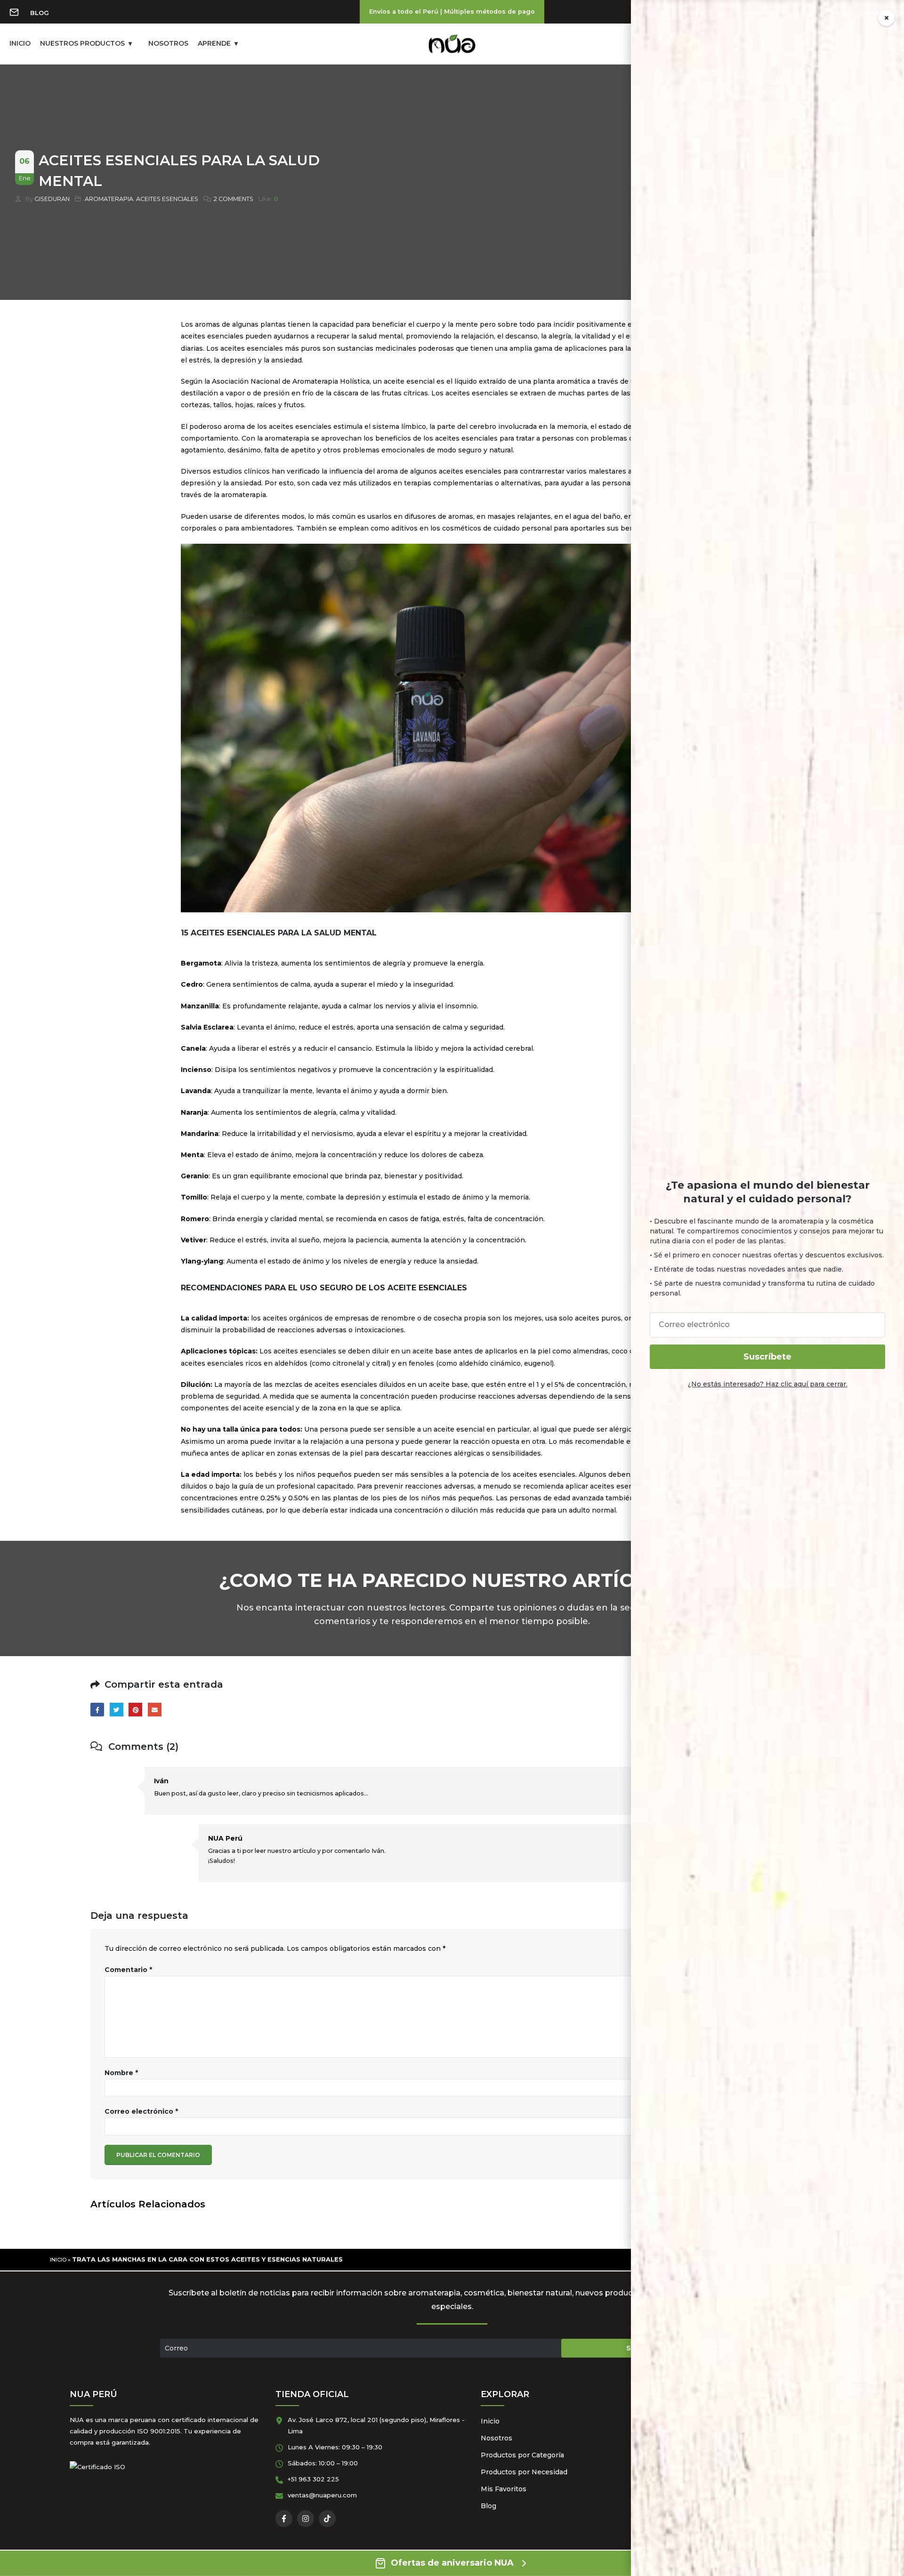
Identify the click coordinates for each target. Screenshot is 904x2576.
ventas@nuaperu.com (322, 2495)
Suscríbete (767, 1357)
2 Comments (234, 199)
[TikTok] (327, 2519)
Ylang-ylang (202, 1261)
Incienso (196, 1070)
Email (155, 1710)
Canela (193, 1048)
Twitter (117, 1710)
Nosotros (496, 2438)
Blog (488, 2506)
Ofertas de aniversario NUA (452, 2563)
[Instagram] (306, 2519)
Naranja (194, 1112)
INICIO (20, 43)
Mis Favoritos (504, 2489)
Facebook (97, 1710)
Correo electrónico (141, 2111)
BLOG (40, 13)
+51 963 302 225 (313, 2479)
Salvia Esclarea (207, 1027)
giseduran (52, 199)
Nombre (121, 2073)
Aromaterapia (109, 199)
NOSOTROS (168, 43)
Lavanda (196, 1091)
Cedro (192, 984)
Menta (192, 1155)
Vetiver (194, 1240)
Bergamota (201, 963)
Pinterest (135, 1710)
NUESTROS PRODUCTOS (82, 43)
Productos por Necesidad (524, 2472)
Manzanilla (200, 1006)
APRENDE (214, 43)
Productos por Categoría (522, 2455)
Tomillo (194, 1197)
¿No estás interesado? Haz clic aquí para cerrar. (768, 1384)
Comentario (128, 1970)
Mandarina (200, 1134)
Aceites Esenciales (167, 199)
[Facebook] (284, 2519)
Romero (195, 1219)
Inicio (58, 2260)
